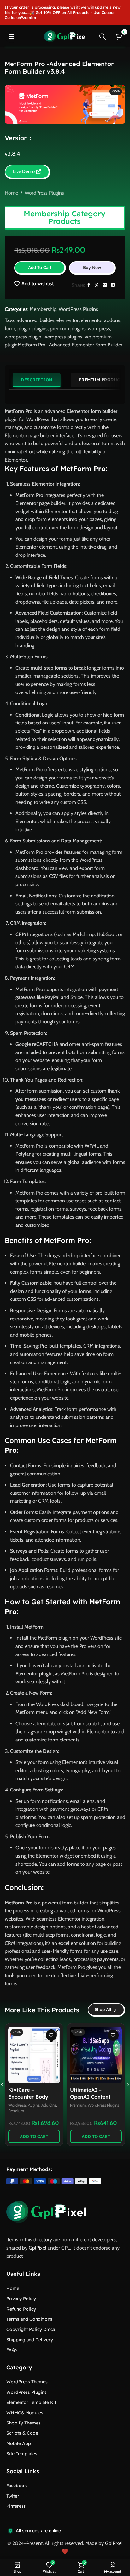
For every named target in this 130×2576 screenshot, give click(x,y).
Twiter (13, 2496)
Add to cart (40, 267)
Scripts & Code (22, 2433)
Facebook (17, 2486)
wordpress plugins (63, 337)
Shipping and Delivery (30, 2340)
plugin (24, 329)
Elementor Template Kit (31, 2402)
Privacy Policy (21, 2299)
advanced (27, 320)
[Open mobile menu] (11, 36)
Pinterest (16, 2506)
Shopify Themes (24, 2423)
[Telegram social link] (113, 285)
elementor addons (100, 320)
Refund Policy (21, 2309)
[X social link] (97, 285)
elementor (68, 320)
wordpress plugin (23, 337)
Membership (43, 309)
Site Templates (22, 2454)
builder (47, 320)
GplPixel (38, 2248)
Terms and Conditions (29, 2319)
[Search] (103, 36)
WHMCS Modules (25, 2413)
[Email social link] (105, 285)
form (10, 329)
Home (11, 193)
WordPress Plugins (44, 193)
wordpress (99, 329)
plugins (40, 329)
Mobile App (19, 2443)
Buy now (92, 267)
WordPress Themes (27, 2382)
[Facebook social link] (89, 285)
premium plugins (68, 329)
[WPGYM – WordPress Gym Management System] (96, 2055)
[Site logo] (65, 36)
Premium (16, 2105)
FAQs (12, 2350)
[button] (34, 2136)
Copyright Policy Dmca (31, 2329)
